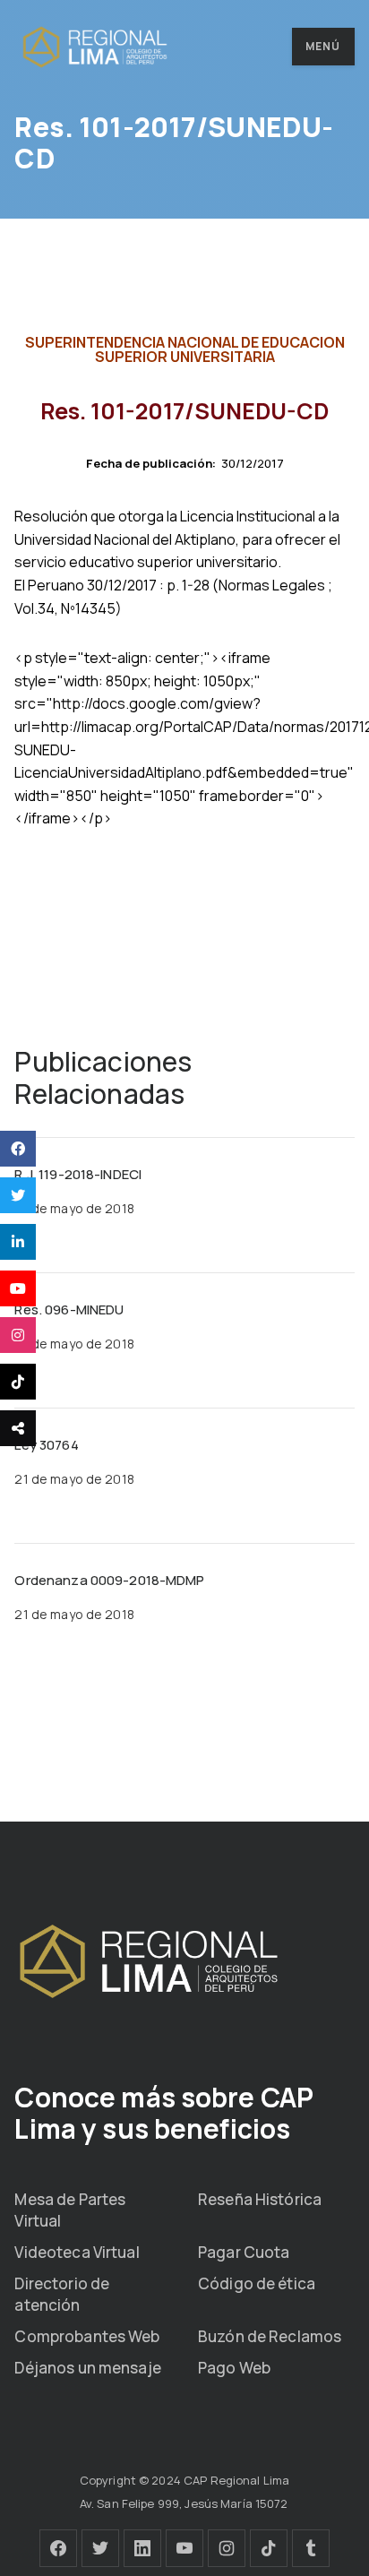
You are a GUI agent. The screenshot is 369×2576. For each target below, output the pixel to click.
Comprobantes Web (87, 2336)
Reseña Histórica (260, 2199)
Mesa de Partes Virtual (70, 2210)
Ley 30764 (46, 1445)
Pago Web (234, 2368)
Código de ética (257, 2283)
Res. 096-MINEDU (69, 1310)
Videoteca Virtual (77, 2252)
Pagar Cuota (244, 2252)
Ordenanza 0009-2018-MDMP (109, 1580)
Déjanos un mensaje (87, 2368)
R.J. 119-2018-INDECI (78, 1174)
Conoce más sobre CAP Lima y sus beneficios (164, 2113)
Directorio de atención (62, 2294)
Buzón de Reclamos (270, 2336)
